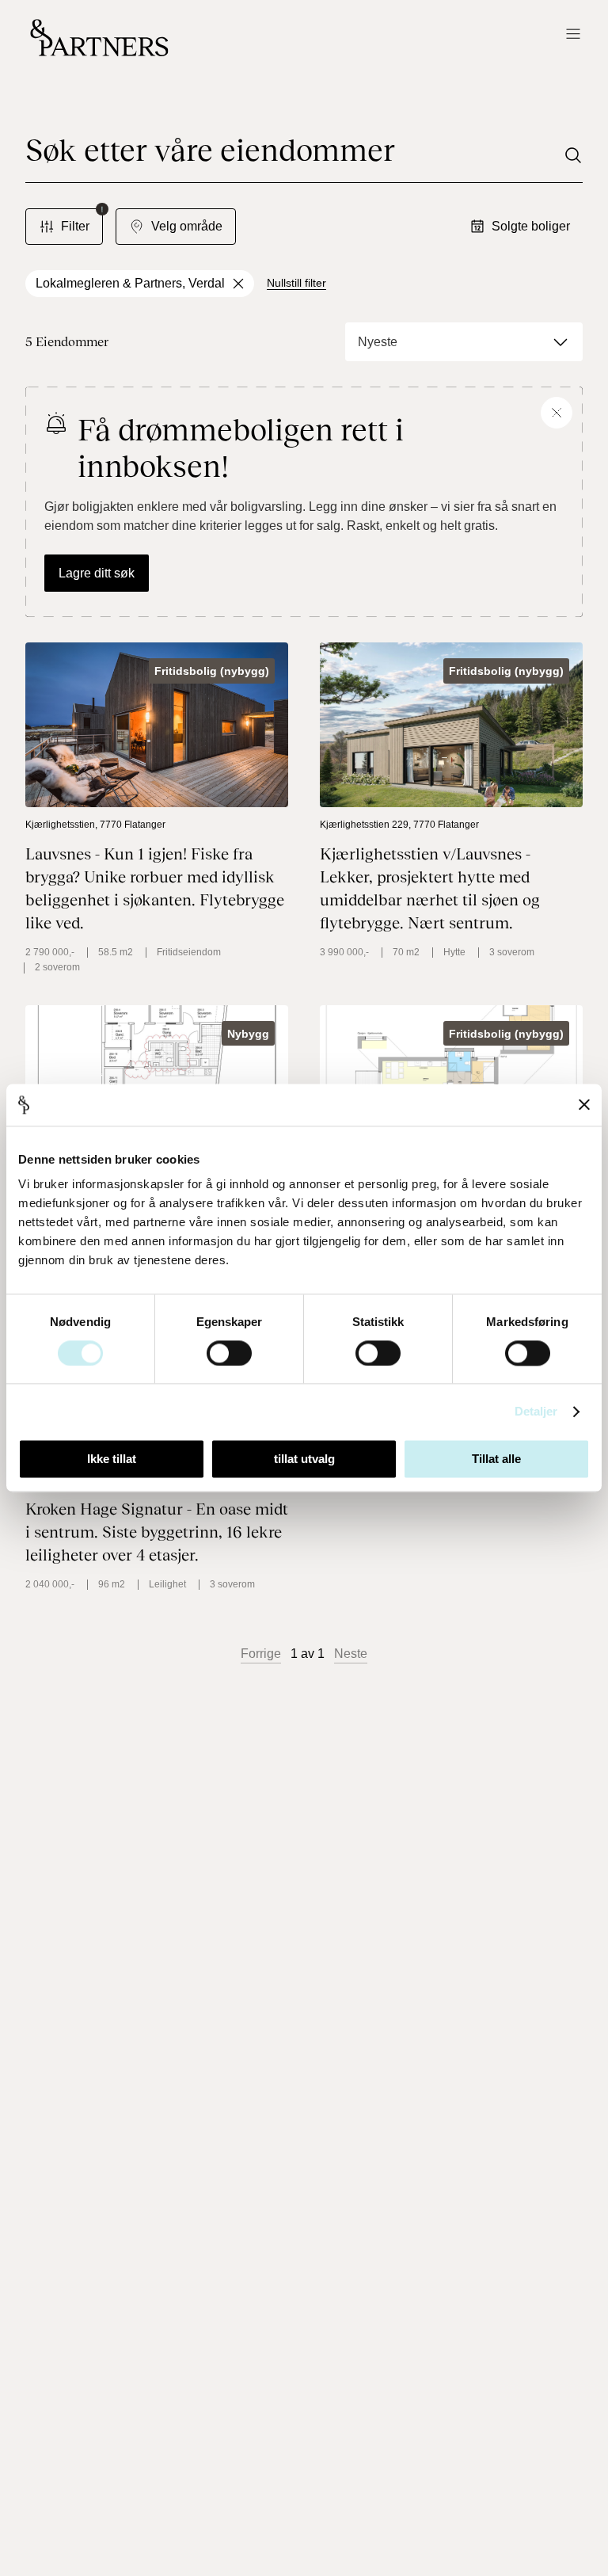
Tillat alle (496, 1459)
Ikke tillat (112, 1459)
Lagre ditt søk (97, 573)
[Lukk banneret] (584, 1105)
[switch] (229, 1353)
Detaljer (536, 1411)
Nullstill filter (296, 283)
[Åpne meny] (573, 35)
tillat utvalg (304, 1459)
